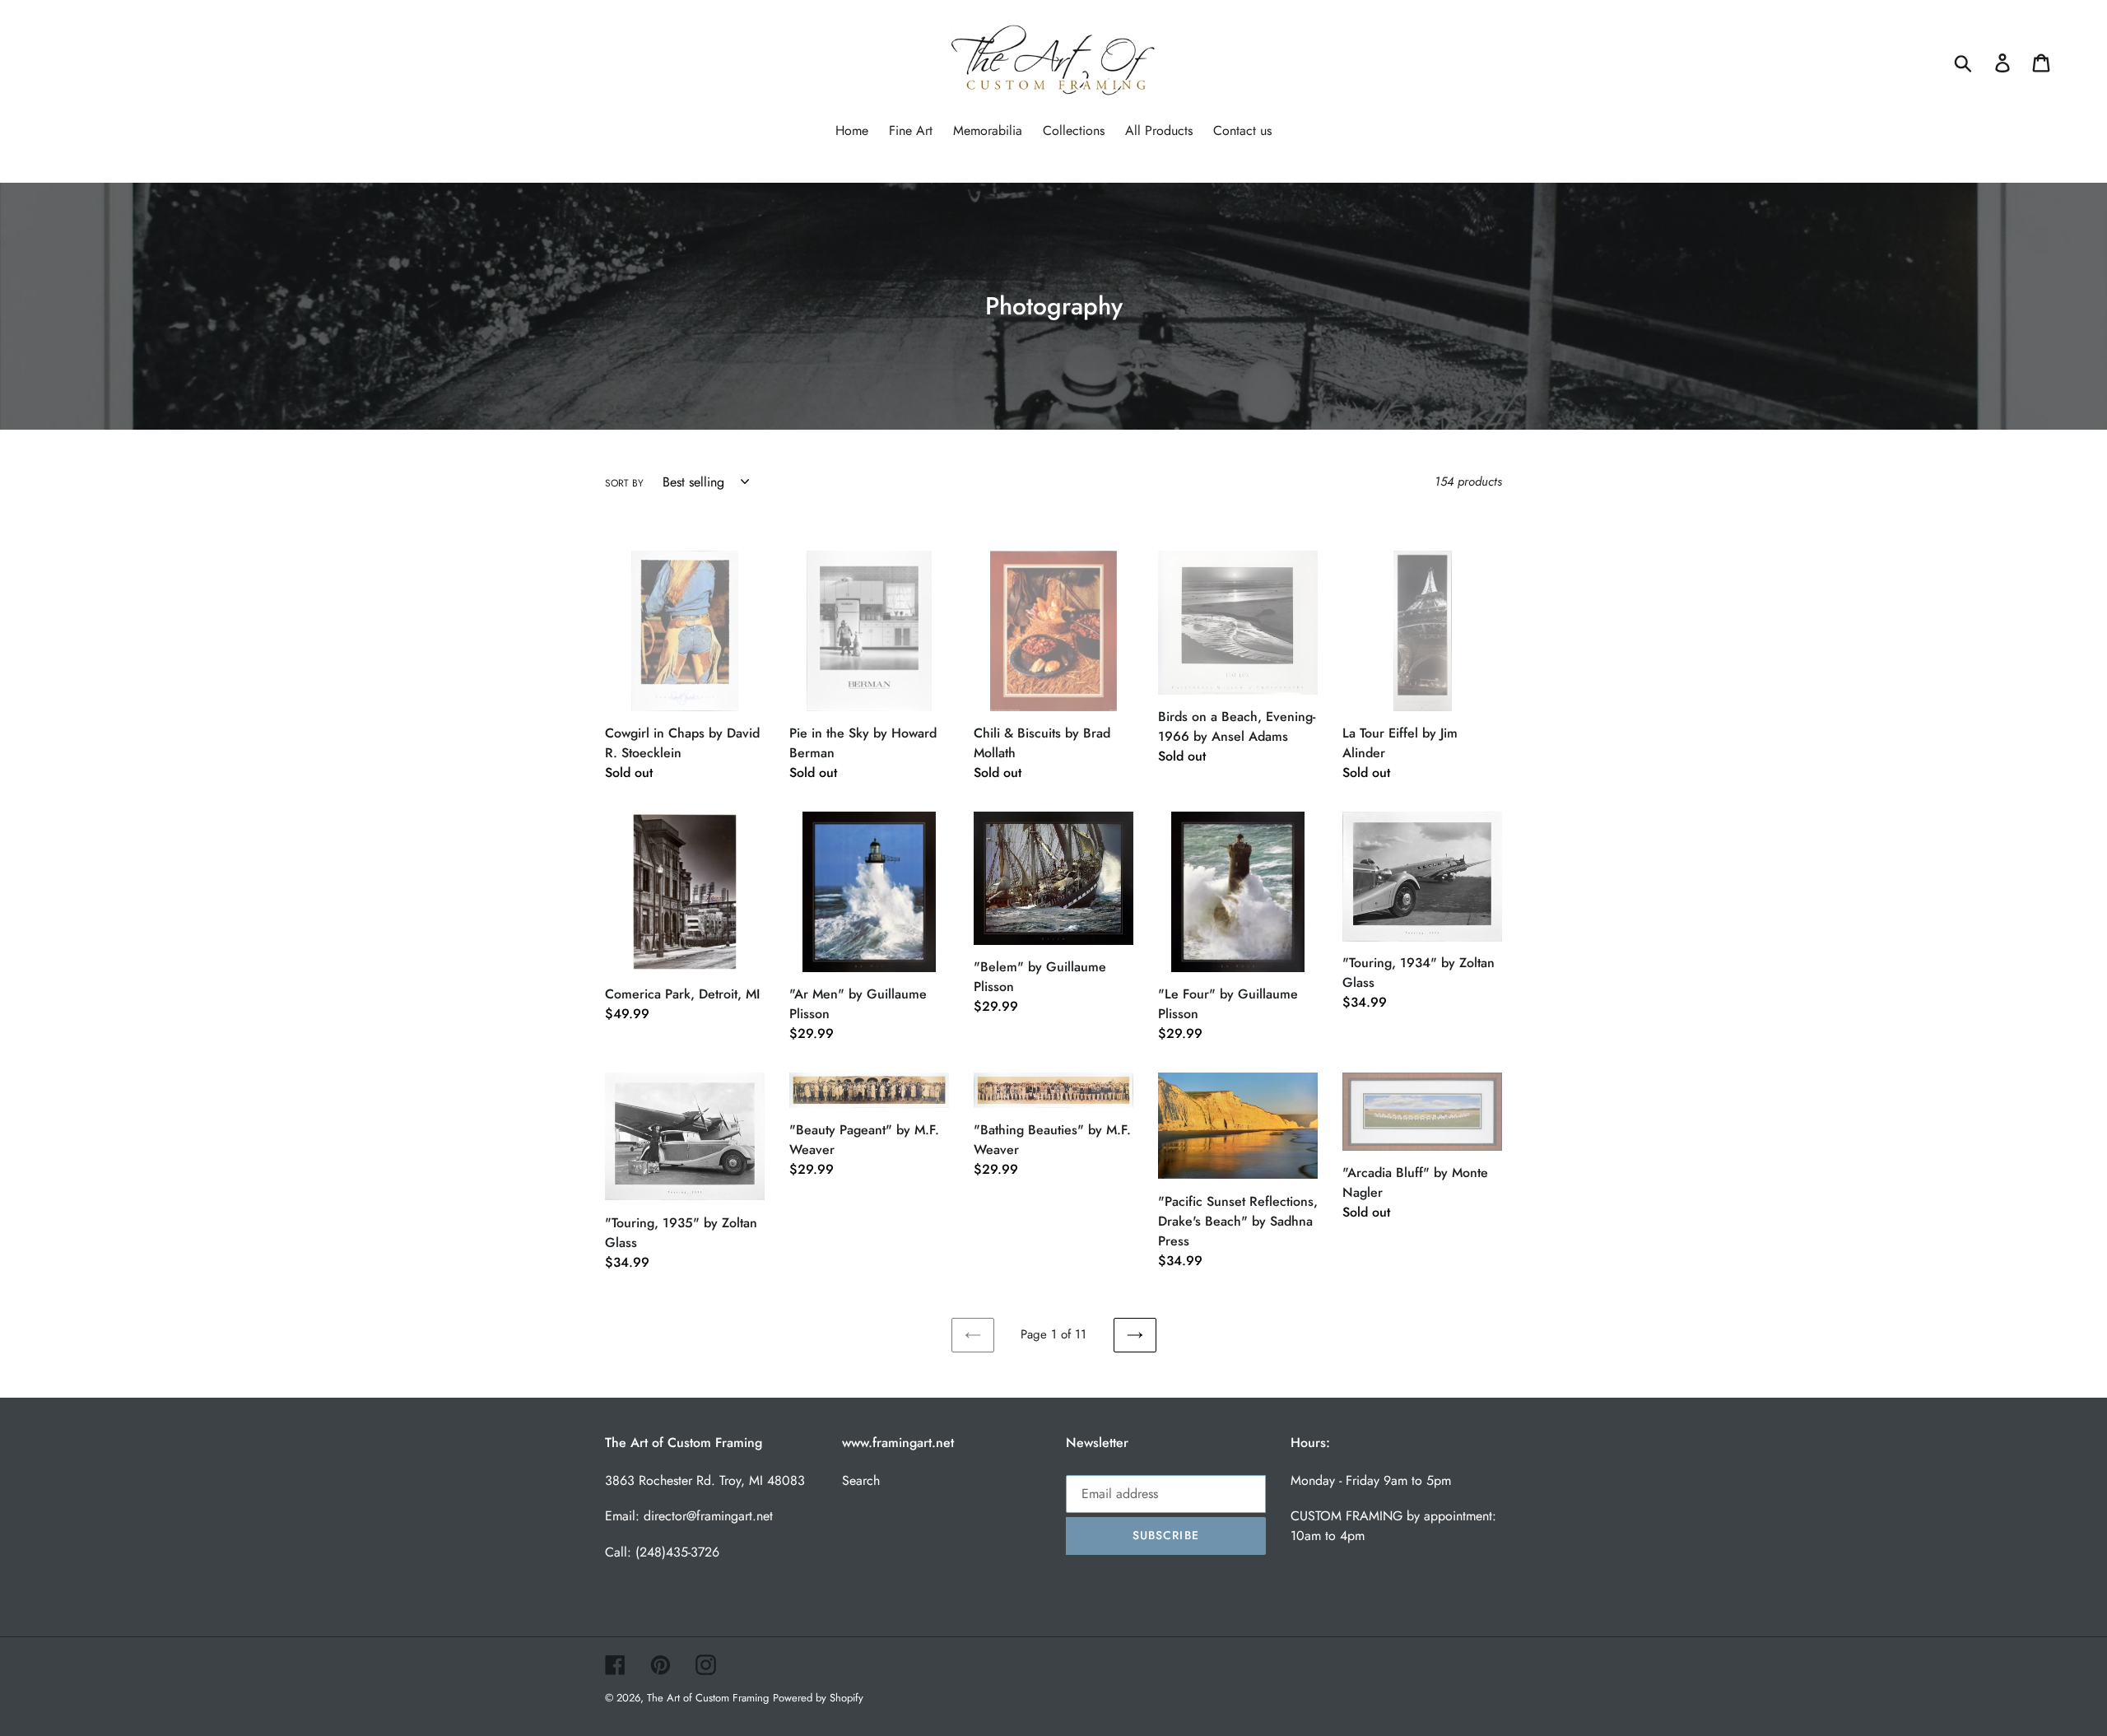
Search (861, 1480)
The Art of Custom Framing (708, 1698)
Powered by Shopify (818, 1698)
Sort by (624, 483)
